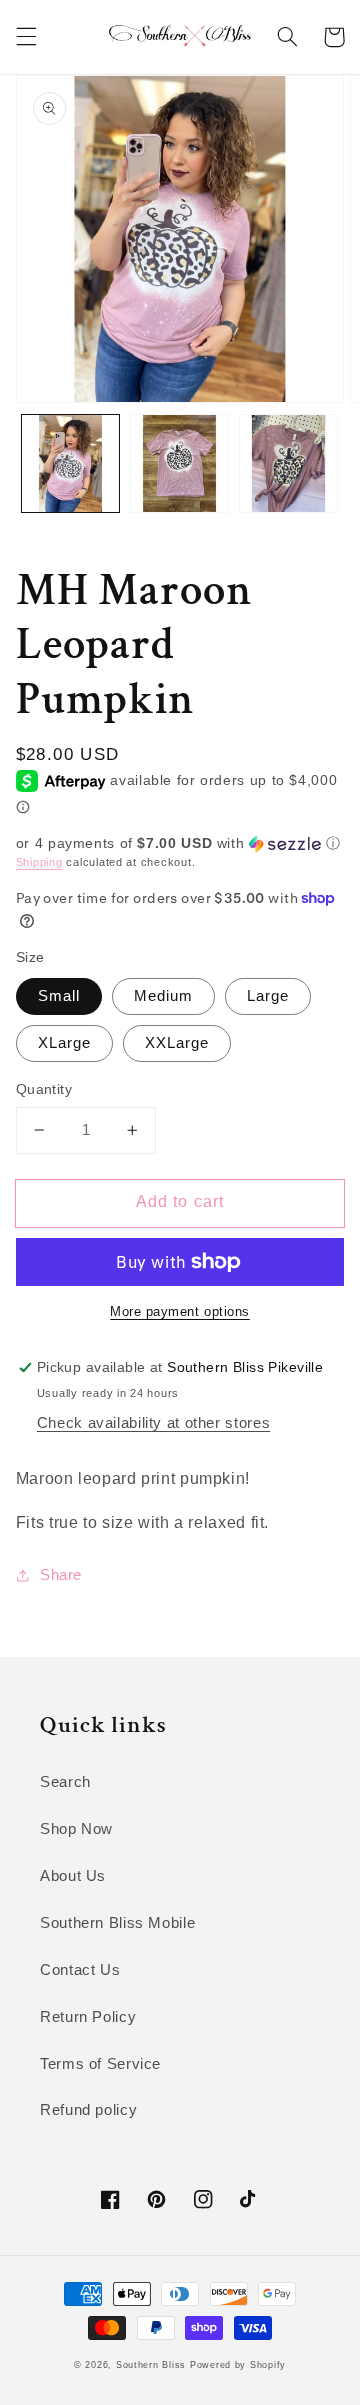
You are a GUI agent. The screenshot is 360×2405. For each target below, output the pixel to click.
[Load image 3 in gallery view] (288, 463)
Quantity (44, 1089)
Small (59, 996)
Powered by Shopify (238, 2365)
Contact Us (80, 1970)
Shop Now (76, 1829)
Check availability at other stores (153, 1423)
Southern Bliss (151, 2365)
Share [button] (61, 1575)
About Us (73, 1876)
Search (65, 1782)
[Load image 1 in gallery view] (70, 463)
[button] (26, 37)
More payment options (180, 1312)
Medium (163, 996)
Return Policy (88, 2017)
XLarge (64, 1043)
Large (268, 996)
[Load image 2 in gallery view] (179, 463)
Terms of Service (100, 2064)
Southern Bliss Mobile (117, 1923)
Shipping (39, 862)
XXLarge (177, 1043)
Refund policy (88, 2110)
